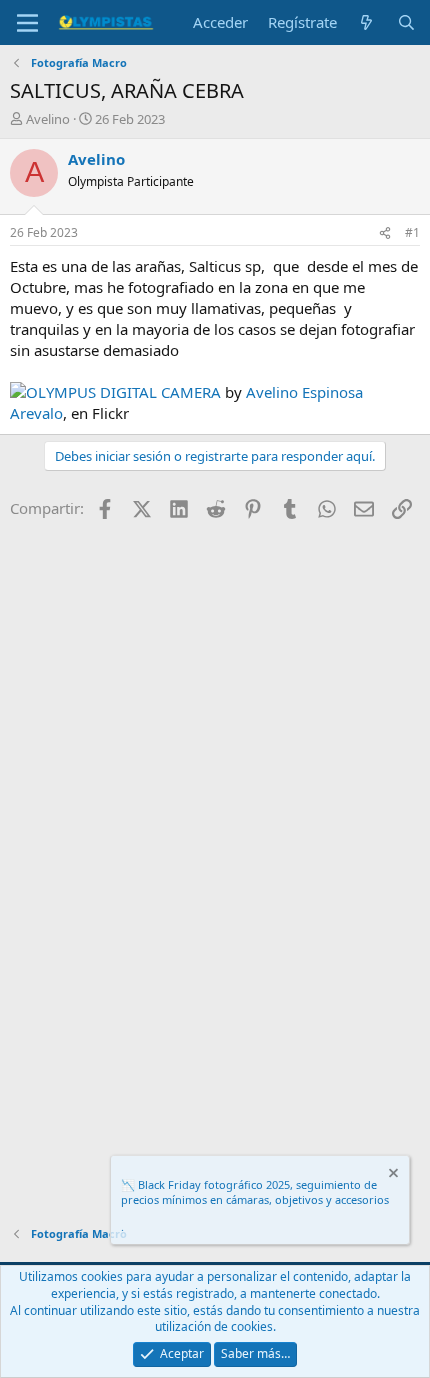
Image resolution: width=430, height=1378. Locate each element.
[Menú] (27, 23)
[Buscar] (406, 22)
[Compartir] (385, 233)
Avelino (48, 119)
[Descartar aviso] (392, 1175)
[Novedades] (366, 22)
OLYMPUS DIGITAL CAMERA (123, 392)
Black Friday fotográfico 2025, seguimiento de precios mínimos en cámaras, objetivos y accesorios (255, 1192)
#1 (412, 232)
